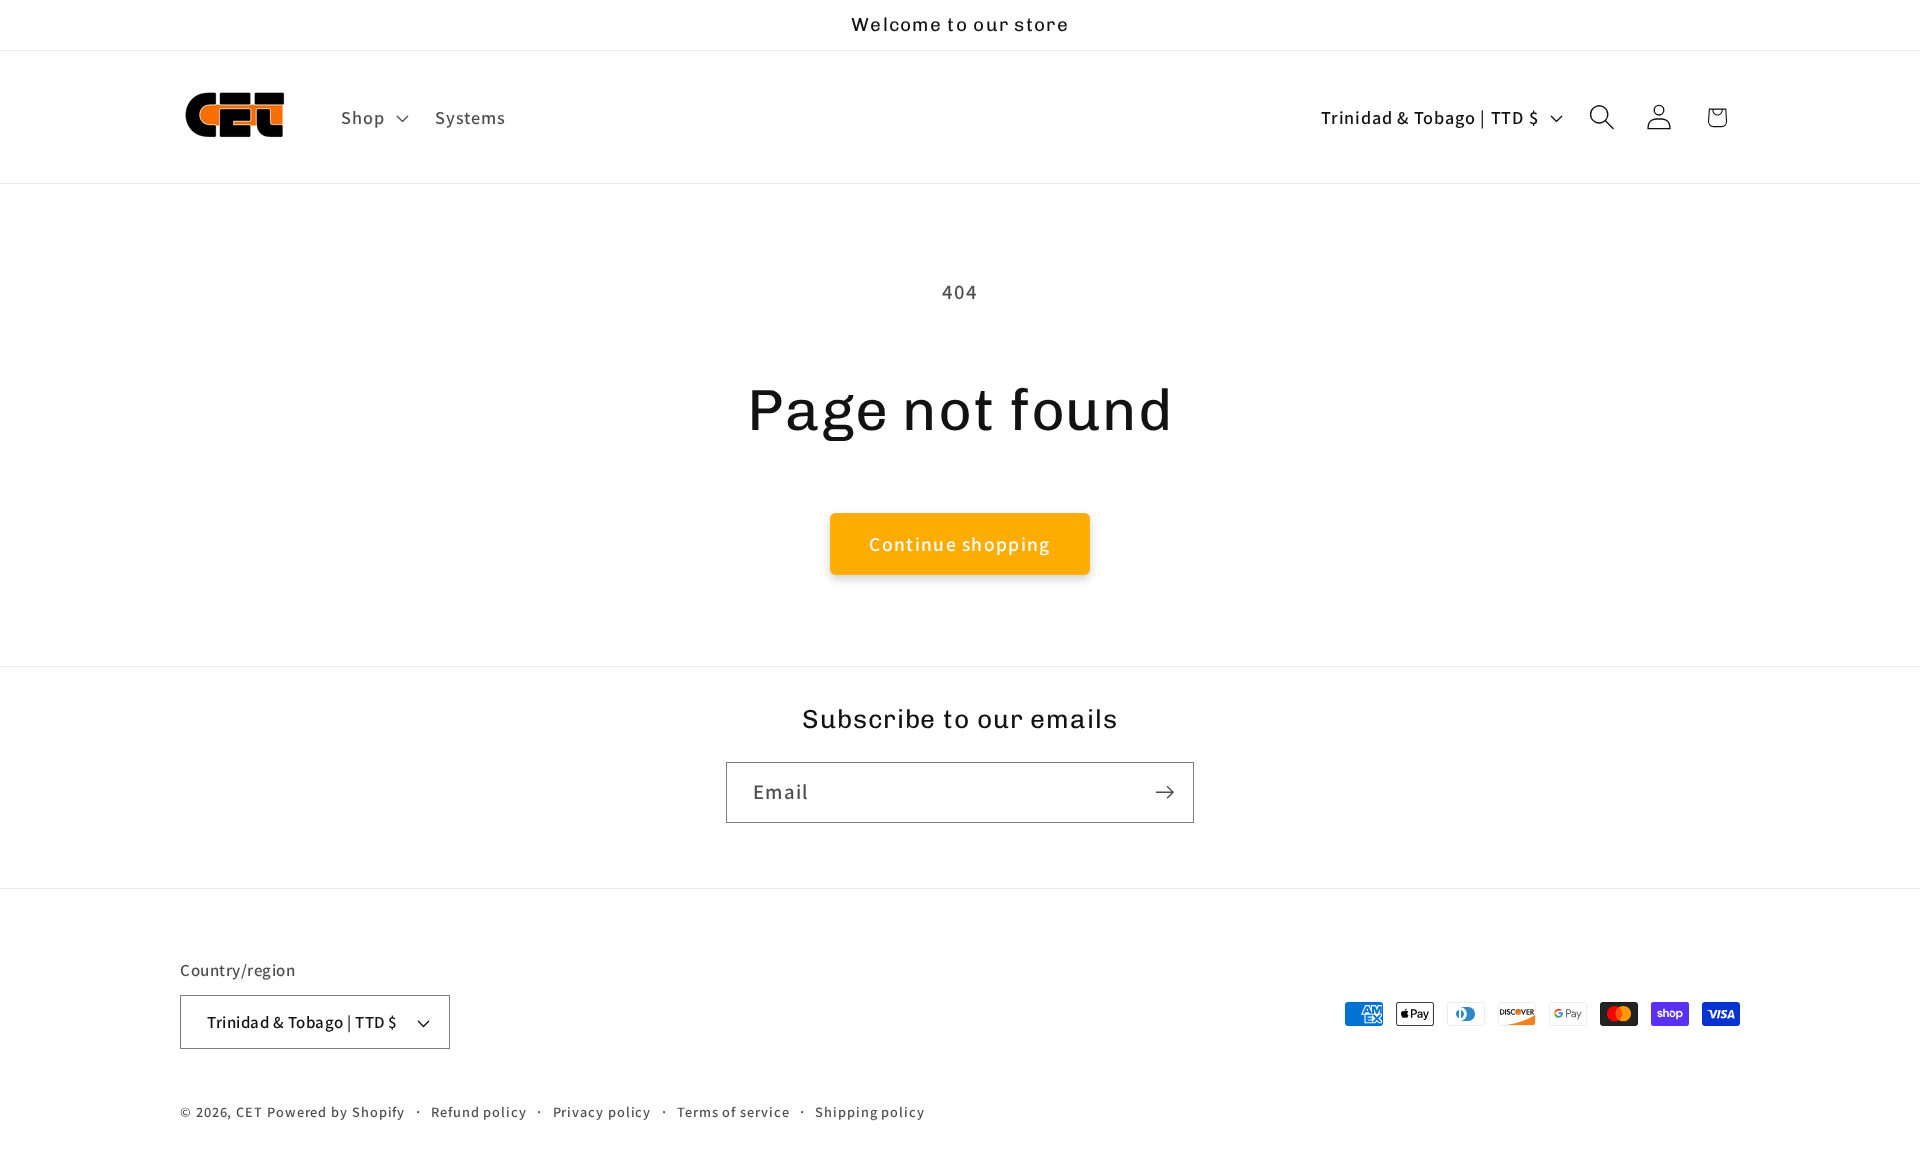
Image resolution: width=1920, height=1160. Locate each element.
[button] (373, 117)
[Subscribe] (1164, 792)
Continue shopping (959, 544)
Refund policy (479, 1111)
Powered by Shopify (336, 1111)
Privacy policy (602, 1111)
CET (249, 1111)
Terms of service (733, 1111)
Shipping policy (870, 1111)
